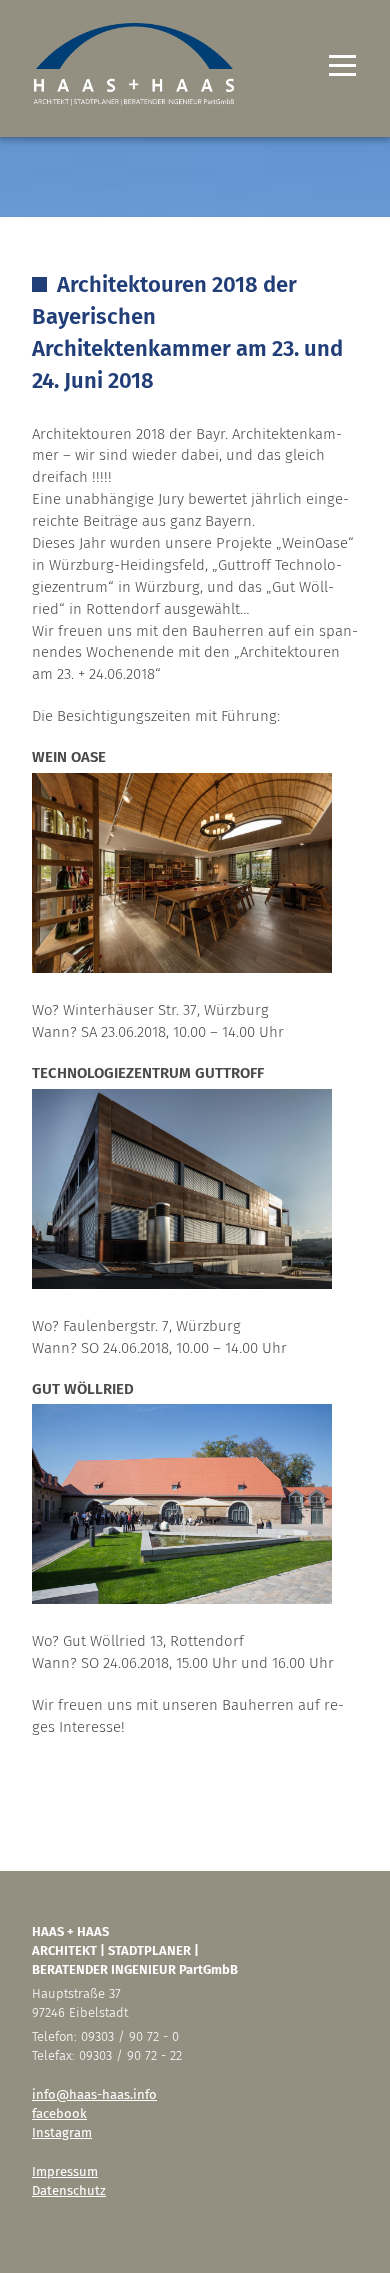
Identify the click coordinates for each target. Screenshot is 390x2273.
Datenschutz (69, 2190)
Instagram (62, 2132)
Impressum (65, 2171)
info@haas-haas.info (94, 2094)
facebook (59, 2113)
